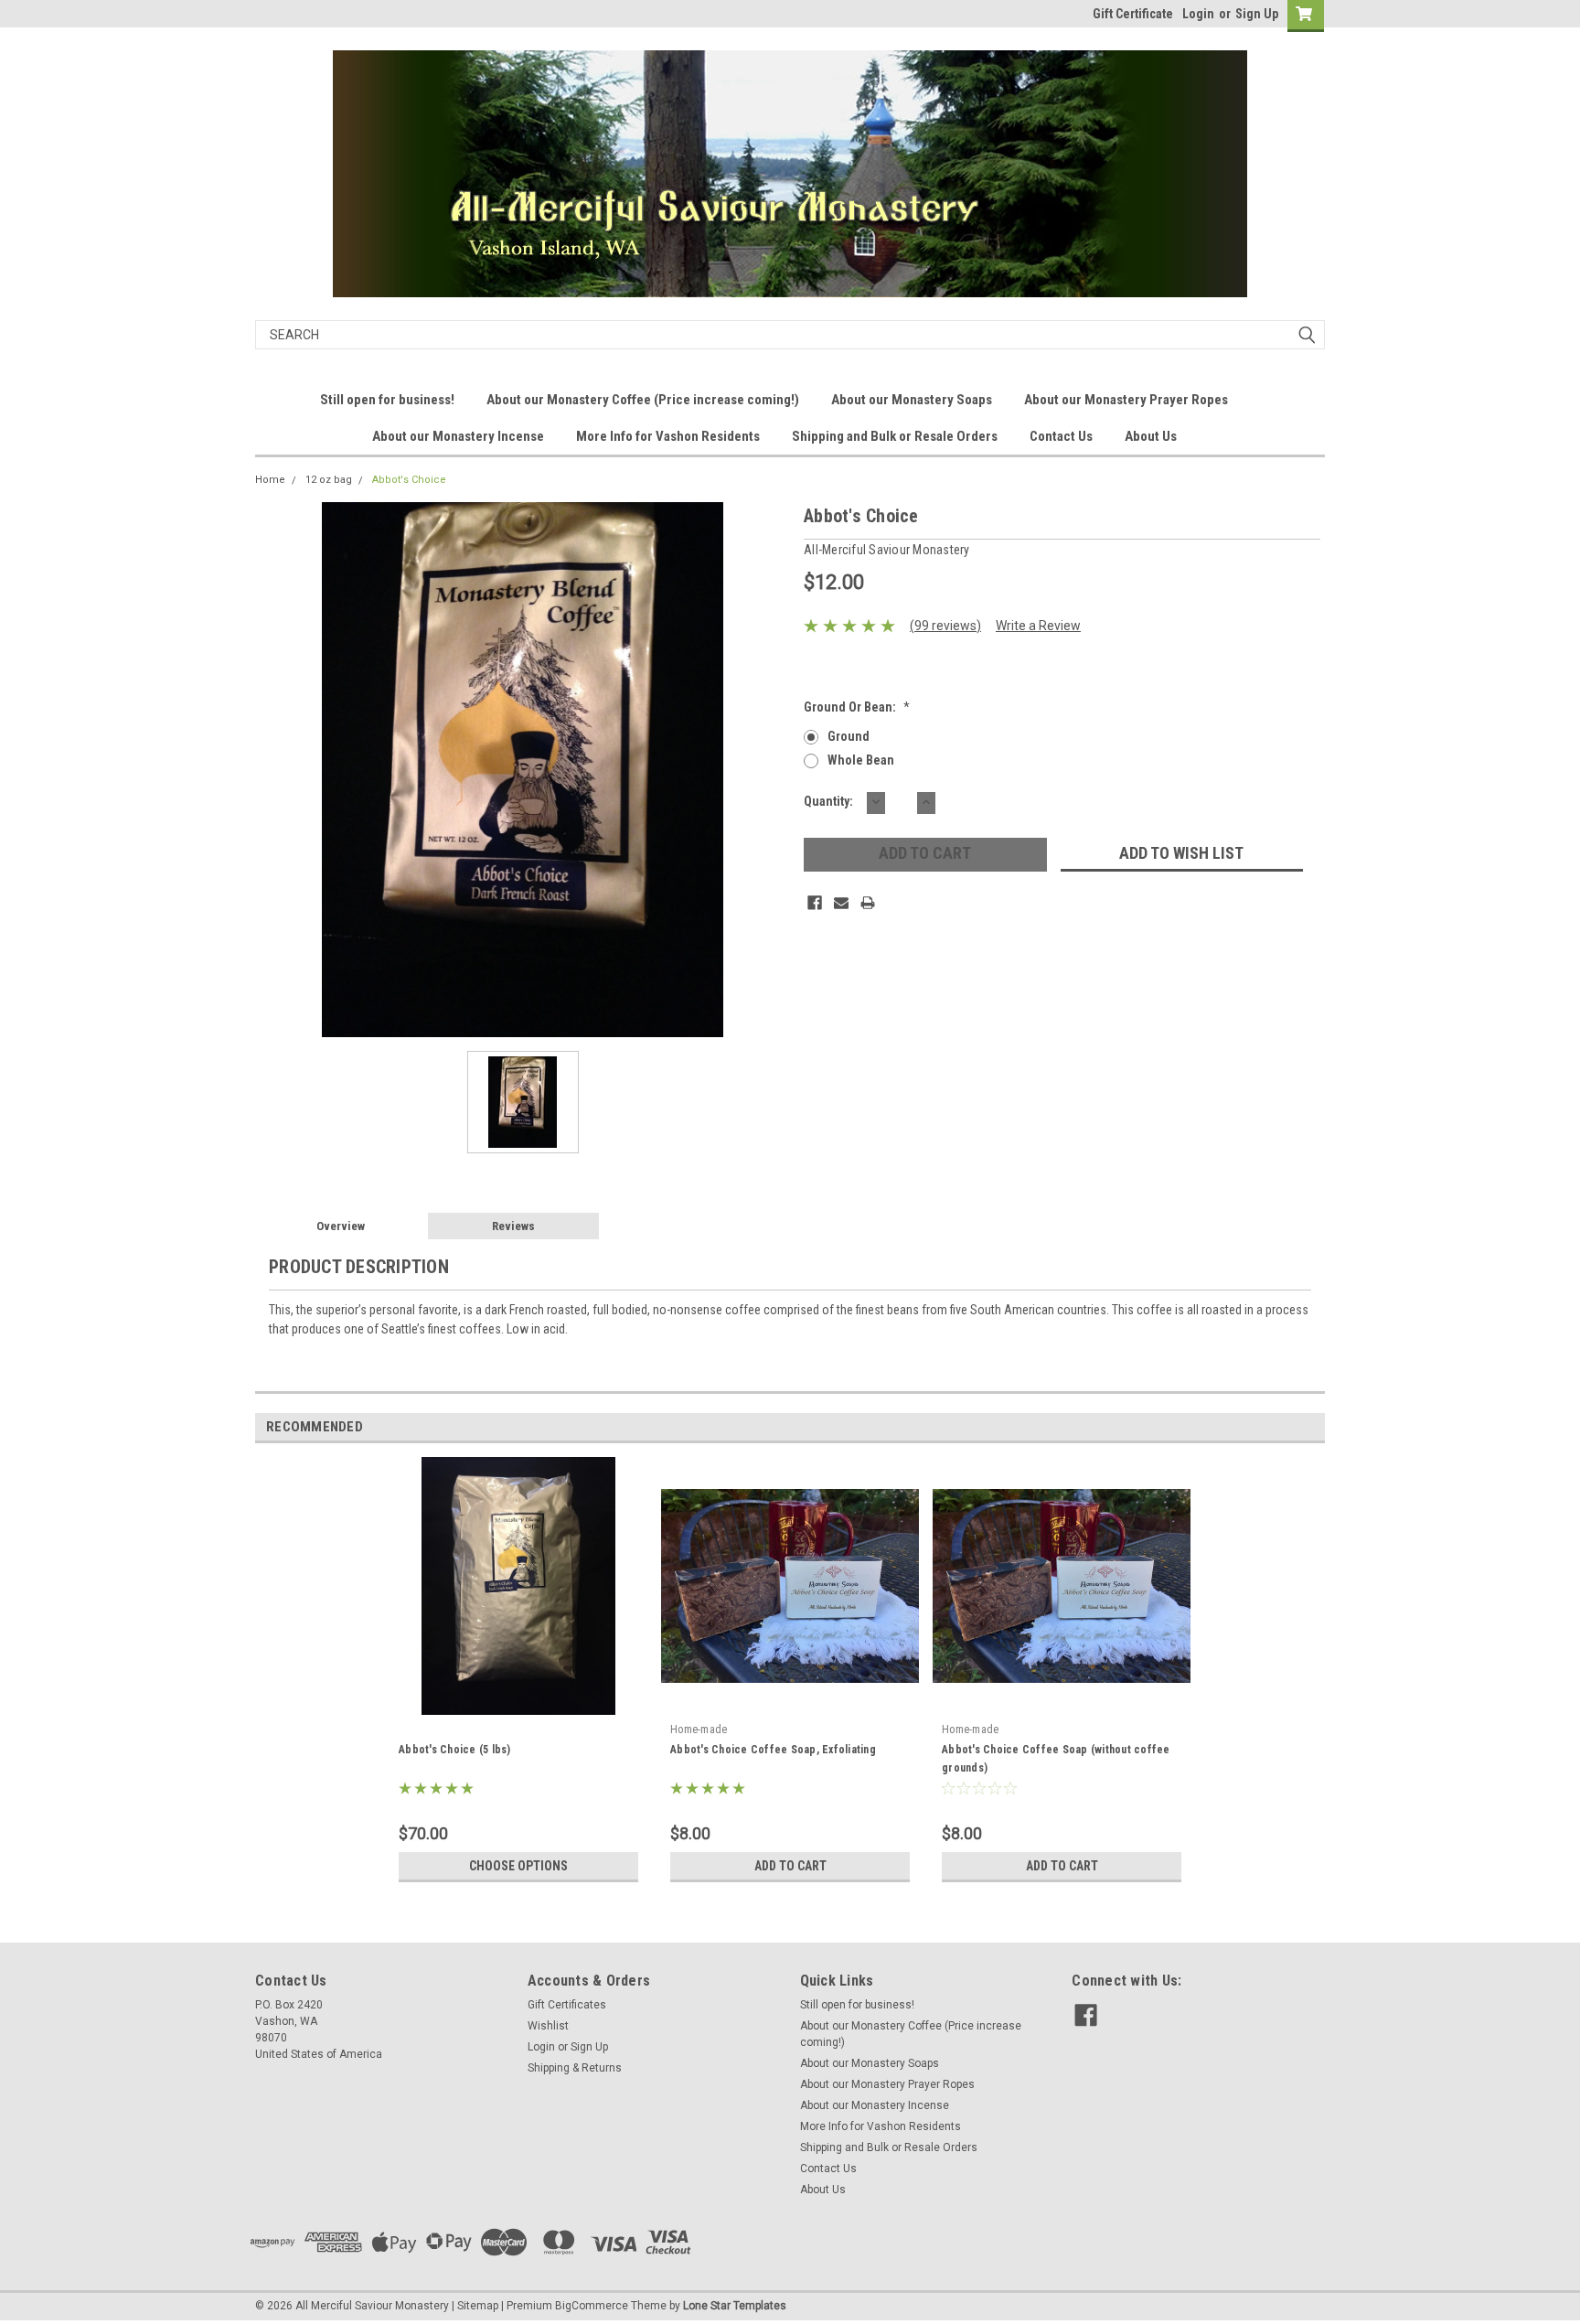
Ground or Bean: (857, 707)
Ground (849, 736)
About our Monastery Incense (458, 436)
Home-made (699, 1730)
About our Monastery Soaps (912, 400)
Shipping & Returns (575, 2068)
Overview (341, 1226)
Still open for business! (387, 400)
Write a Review (1038, 626)
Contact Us (1061, 436)
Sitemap (478, 2306)
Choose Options (518, 1866)
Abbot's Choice (409, 480)
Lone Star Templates (735, 2306)
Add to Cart (790, 1866)
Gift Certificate (1133, 14)
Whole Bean (861, 760)
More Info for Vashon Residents (668, 436)
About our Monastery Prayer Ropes (1126, 400)
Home (270, 480)
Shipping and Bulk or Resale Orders (895, 436)
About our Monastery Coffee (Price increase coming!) (643, 400)
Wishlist (548, 2026)
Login (1198, 14)
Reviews (513, 1226)
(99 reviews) (945, 626)
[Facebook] (815, 903)
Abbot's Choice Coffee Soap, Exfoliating (773, 1750)
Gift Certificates (567, 2005)
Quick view (790, 1701)
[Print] (868, 903)
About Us (1151, 436)
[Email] (841, 903)
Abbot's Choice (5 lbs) (455, 1750)
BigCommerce (592, 2306)
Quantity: (828, 801)
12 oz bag (329, 480)
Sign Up (1257, 14)
